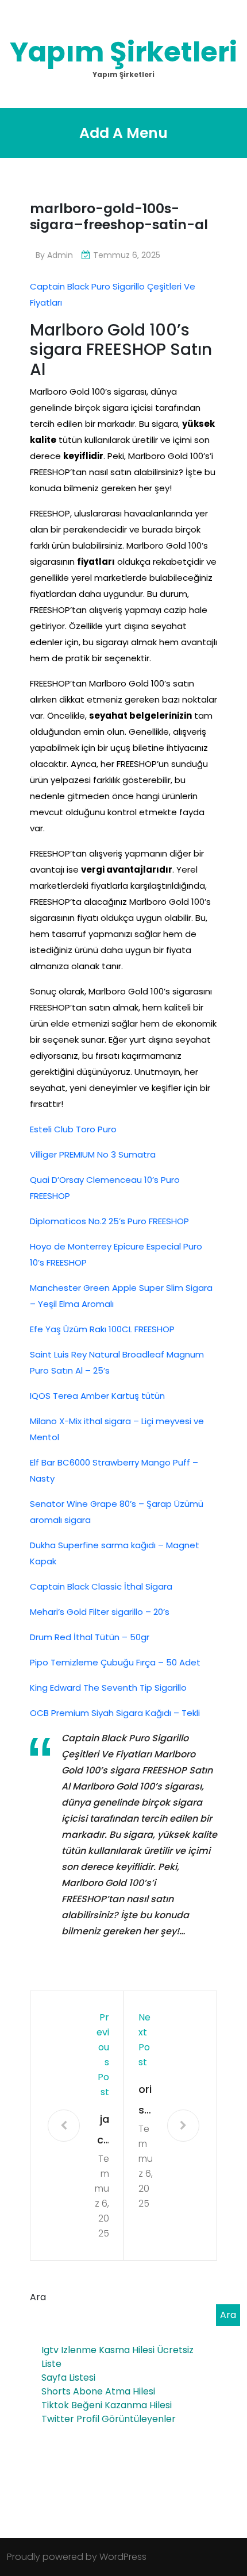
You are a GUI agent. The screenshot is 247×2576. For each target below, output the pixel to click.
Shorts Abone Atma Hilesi (98, 2391)
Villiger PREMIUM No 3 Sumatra (93, 1154)
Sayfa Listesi (68, 2378)
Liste (51, 2364)
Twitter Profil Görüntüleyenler (109, 2419)
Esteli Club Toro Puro (73, 1129)
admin (60, 255)
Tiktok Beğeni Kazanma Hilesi (107, 2405)
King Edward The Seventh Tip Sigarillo (108, 1688)
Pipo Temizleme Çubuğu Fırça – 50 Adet (115, 1662)
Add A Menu (123, 133)
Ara (38, 2297)
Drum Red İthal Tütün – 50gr (90, 1637)
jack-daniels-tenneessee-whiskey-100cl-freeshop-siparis (102, 2131)
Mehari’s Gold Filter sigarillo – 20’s (100, 1612)
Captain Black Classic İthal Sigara (101, 1586)
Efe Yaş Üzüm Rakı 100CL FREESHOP (102, 1329)
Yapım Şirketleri (123, 52)
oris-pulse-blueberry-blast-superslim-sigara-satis (146, 2101)
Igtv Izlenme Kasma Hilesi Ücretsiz (117, 2350)
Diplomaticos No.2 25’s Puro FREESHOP (109, 1221)
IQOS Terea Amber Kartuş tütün (97, 1396)
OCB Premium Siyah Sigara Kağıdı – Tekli (115, 1713)
